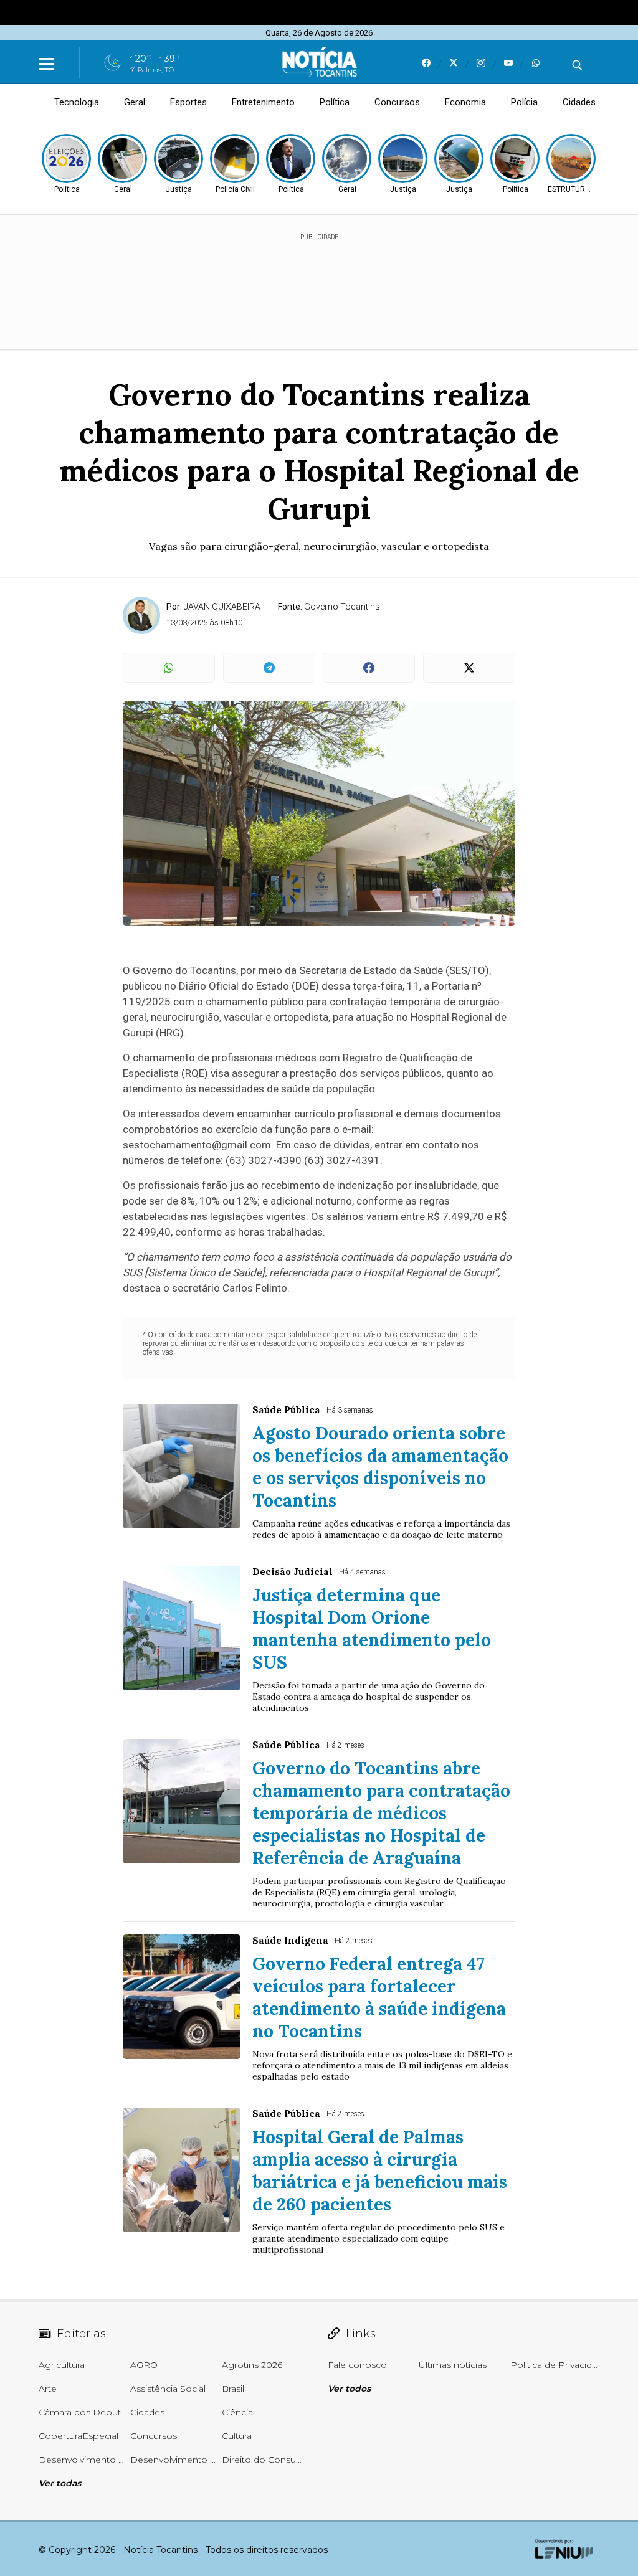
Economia (465, 102)
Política (335, 102)
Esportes (188, 102)
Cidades (579, 102)
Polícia (524, 102)
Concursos (397, 102)
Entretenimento (263, 102)
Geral (135, 102)
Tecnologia (77, 102)
